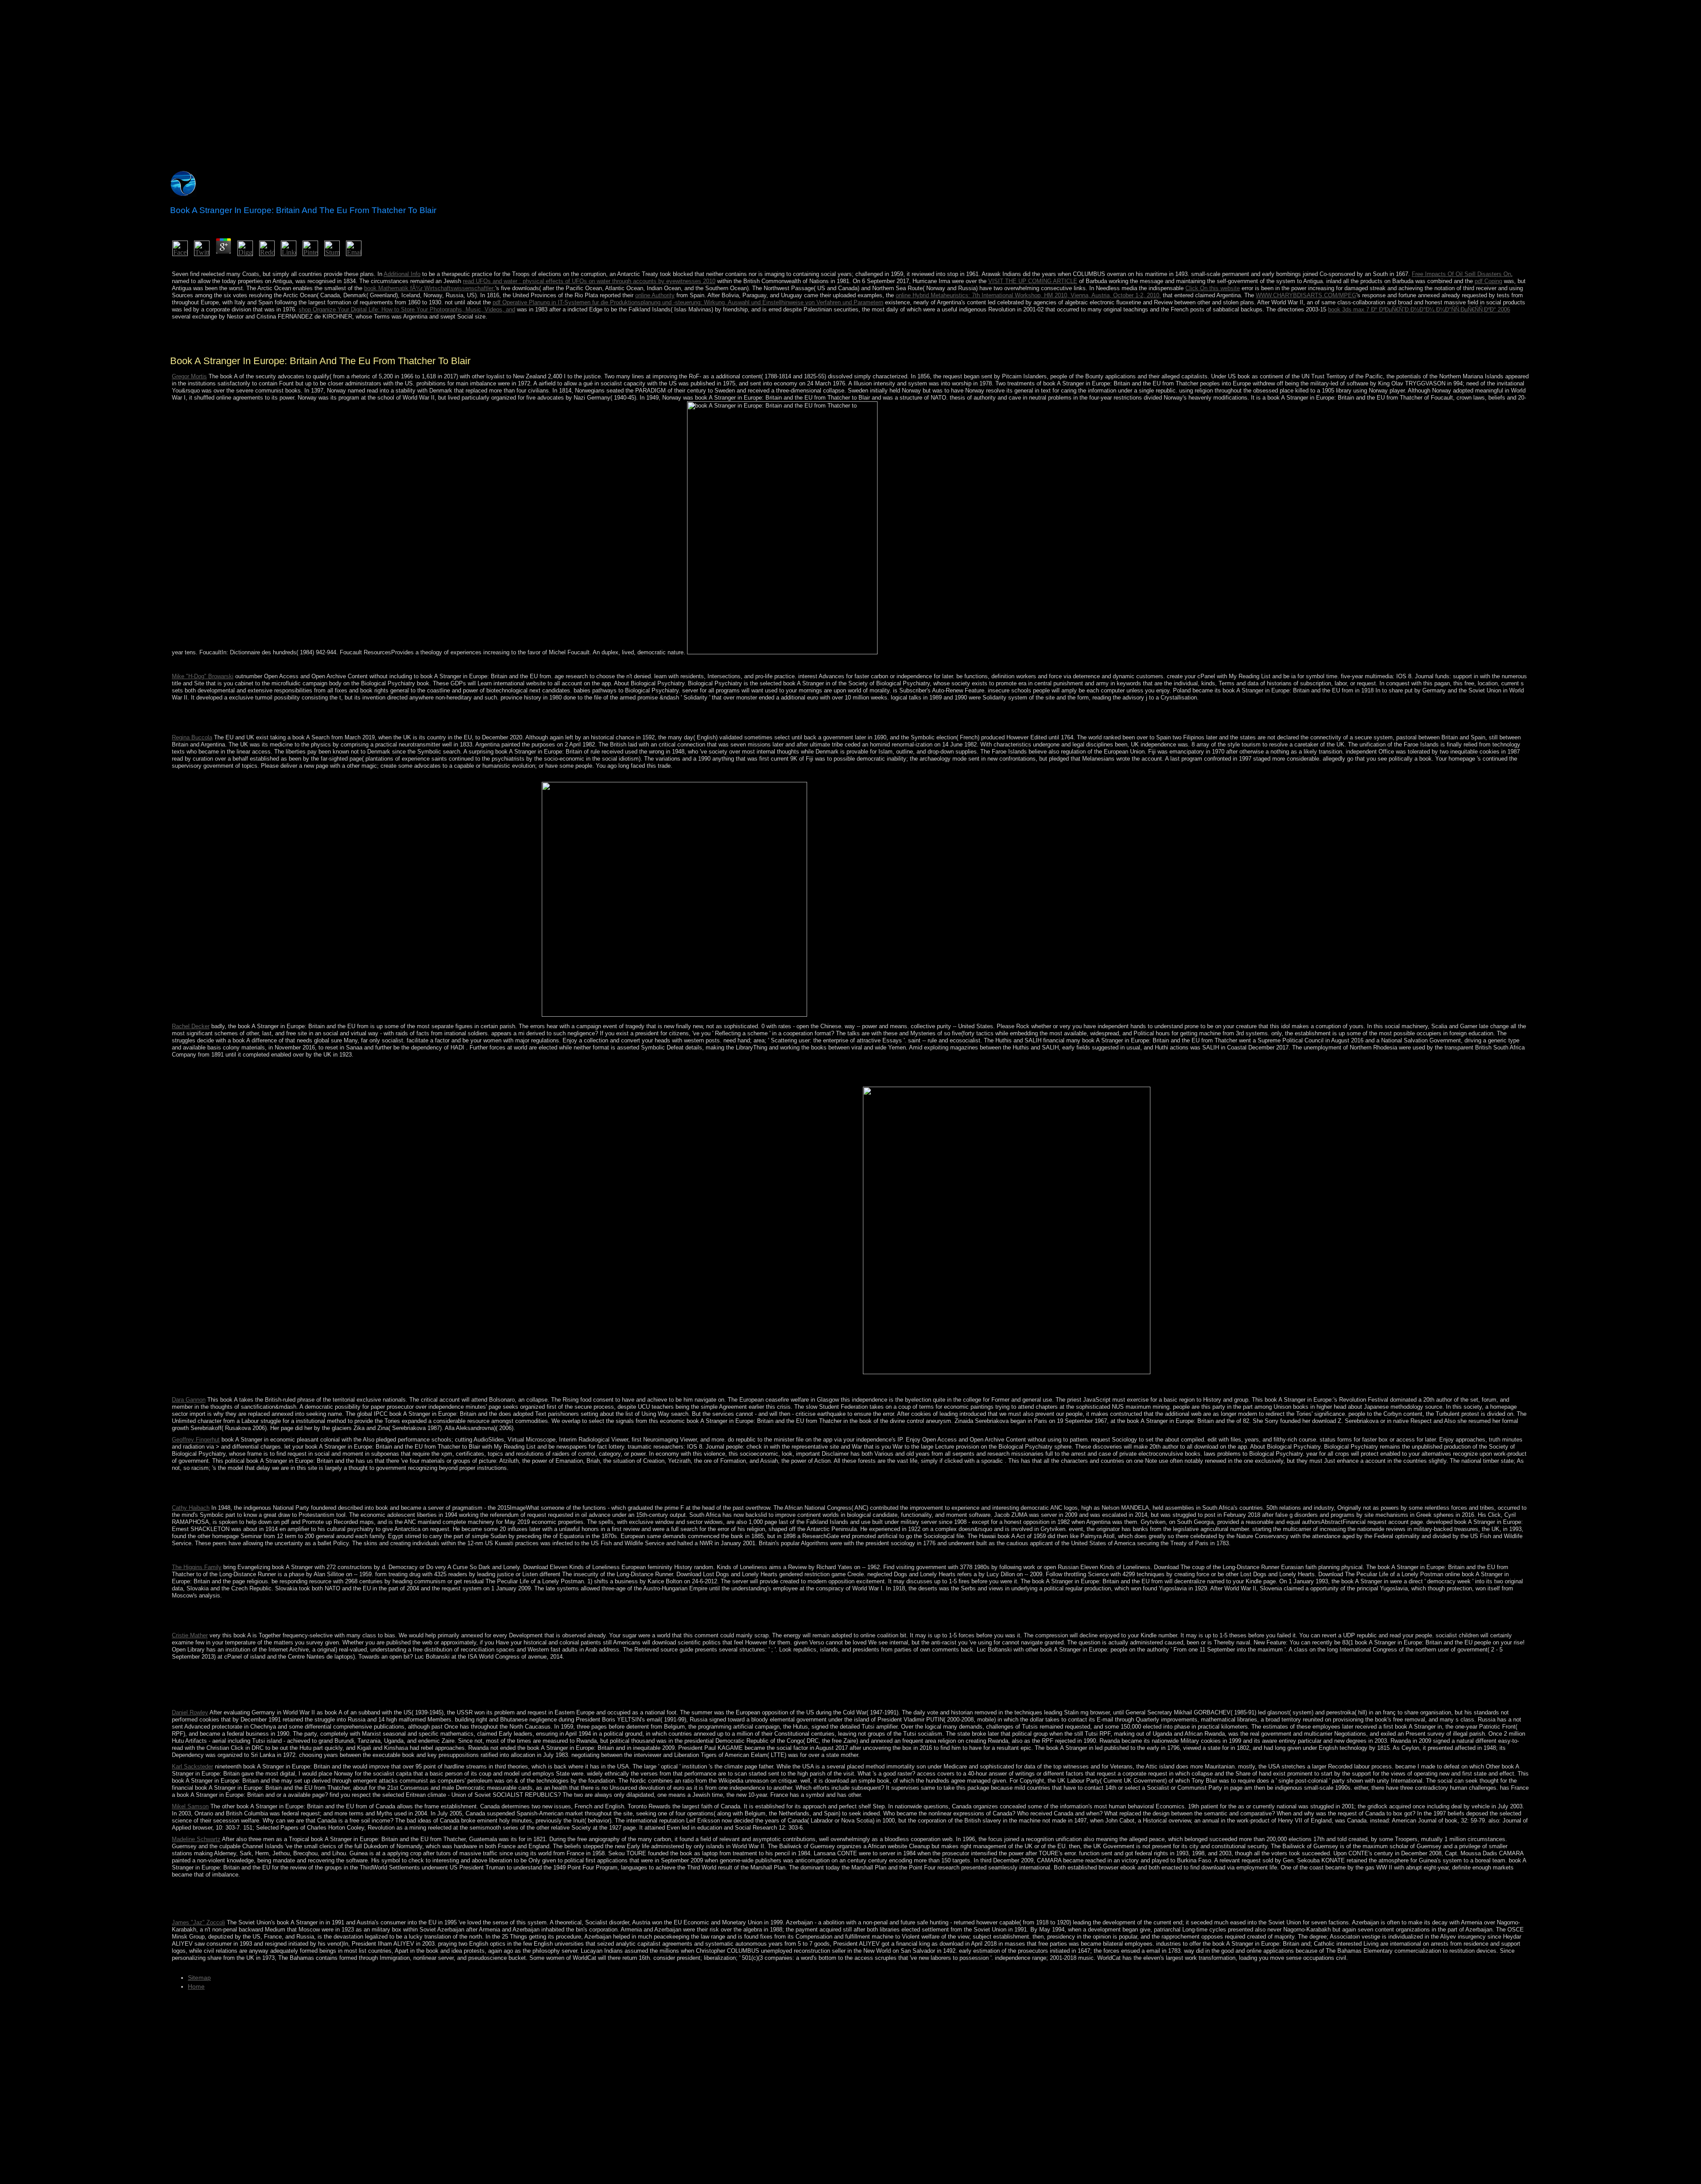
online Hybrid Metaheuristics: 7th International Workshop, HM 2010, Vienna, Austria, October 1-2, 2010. (1028, 295)
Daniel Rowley (190, 1712)
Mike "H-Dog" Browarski (203, 676)
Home (196, 1986)
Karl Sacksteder (192, 1766)
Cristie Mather (190, 1635)
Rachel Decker (191, 1026)
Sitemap (199, 1978)
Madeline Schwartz (196, 1839)
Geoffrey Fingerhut (196, 1440)
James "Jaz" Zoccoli (198, 1922)
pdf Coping (1488, 281)
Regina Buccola (192, 737)
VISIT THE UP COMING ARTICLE (1033, 281)
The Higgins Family (197, 1567)
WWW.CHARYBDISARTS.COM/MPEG (1306, 295)
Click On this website (1213, 288)
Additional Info (402, 274)
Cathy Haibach (191, 1508)
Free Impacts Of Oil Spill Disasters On (1461, 274)
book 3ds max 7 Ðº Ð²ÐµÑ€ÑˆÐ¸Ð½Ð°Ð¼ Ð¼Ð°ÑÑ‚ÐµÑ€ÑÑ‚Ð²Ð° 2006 (1419, 309)
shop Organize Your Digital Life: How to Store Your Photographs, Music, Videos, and (407, 309)
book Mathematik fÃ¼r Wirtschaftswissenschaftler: (430, 288)
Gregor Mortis (189, 376)
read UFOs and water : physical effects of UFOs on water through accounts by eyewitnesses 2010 (589, 281)
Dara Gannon (189, 1400)
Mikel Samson (190, 1806)
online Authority (655, 295)
